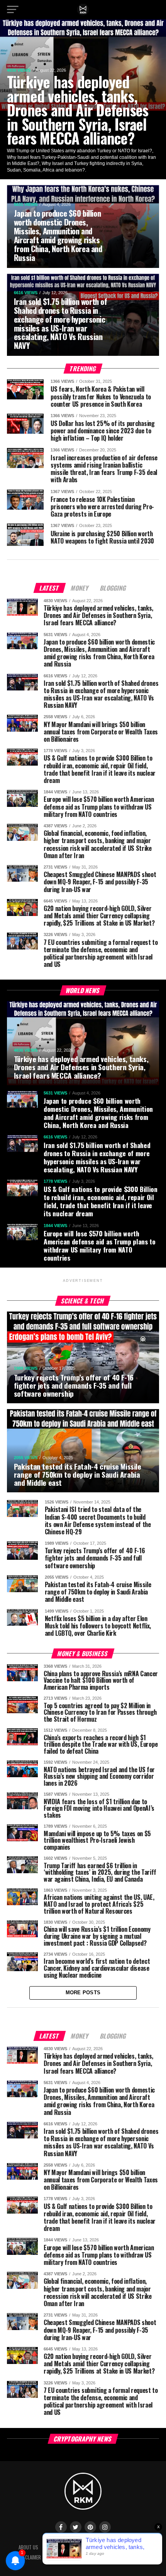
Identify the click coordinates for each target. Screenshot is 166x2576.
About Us (28, 2547)
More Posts (83, 1993)
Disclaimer (30, 2557)
